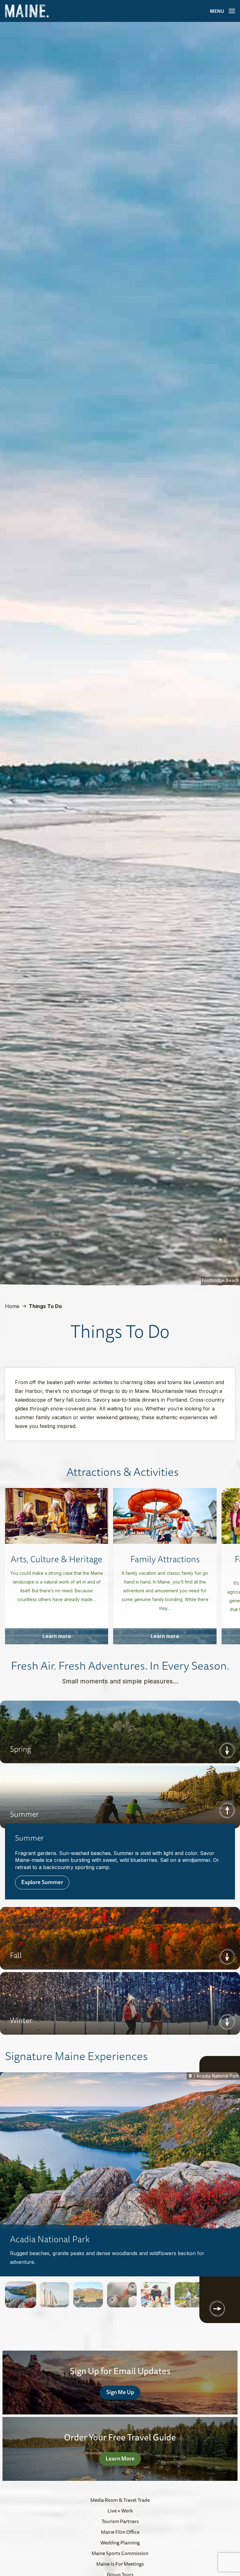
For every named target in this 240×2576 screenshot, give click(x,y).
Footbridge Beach (220, 1280)
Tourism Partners (120, 2521)
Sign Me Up (120, 2392)
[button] (21, 2295)
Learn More (120, 2458)
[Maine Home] (27, 11)
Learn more (57, 1636)
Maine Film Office (120, 2532)
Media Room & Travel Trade (120, 2500)
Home (12, 1306)
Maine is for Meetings (120, 2564)
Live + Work (120, 2511)
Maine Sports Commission (120, 2553)
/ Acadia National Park (216, 2076)
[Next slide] (217, 2309)
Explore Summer (42, 1882)
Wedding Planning (120, 2543)
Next (227, 1750)
